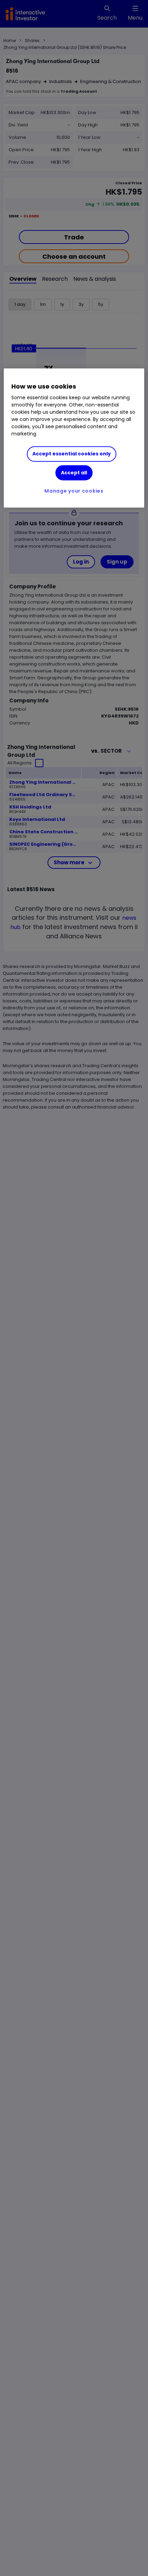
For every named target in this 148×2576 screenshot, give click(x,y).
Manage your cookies (74, 491)
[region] (74, 438)
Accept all (74, 473)
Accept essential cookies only (72, 454)
